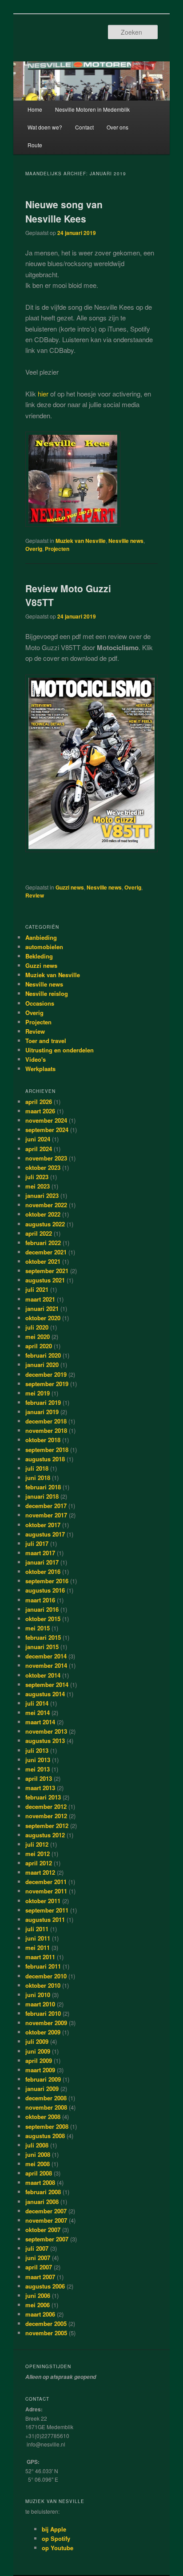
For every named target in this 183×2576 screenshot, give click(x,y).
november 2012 (46, 1816)
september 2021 (47, 1271)
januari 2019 (42, 1412)
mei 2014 (38, 1713)
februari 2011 (43, 1966)
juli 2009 (37, 2041)
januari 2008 (42, 2202)
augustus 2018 (45, 1459)
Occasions (40, 1003)
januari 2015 (42, 1647)
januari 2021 (42, 1308)
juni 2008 (38, 2154)
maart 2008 (40, 2182)
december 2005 (46, 2323)
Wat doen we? (45, 127)
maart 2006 (40, 2314)
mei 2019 (38, 1393)
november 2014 (46, 1665)
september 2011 (47, 1910)
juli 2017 (37, 1543)
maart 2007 (40, 2277)
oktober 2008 (43, 2117)
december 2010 (46, 1976)
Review (35, 895)
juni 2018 (38, 1478)
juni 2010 (38, 1995)
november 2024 (46, 1120)
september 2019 (47, 1384)
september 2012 (47, 1826)
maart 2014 (40, 1722)
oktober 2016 (43, 1571)
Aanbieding (41, 937)
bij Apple (54, 2529)
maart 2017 (40, 1553)
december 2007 (46, 2211)
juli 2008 (37, 2145)
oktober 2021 (43, 1261)
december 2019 (46, 1374)
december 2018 (46, 1421)
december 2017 (46, 1506)
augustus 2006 (45, 2286)
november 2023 (46, 1158)
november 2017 (46, 1515)
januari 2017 (42, 1562)
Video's (36, 1059)
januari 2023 (42, 1195)
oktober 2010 (43, 1985)
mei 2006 (38, 2305)
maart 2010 (40, 2004)
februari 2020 (43, 1355)
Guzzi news (70, 887)
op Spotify (56, 2538)
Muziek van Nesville (81, 541)
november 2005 (46, 2333)
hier (43, 394)
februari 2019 (43, 1402)
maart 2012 (40, 1872)
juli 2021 (37, 1289)
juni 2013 (38, 1760)
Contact (84, 127)
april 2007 (39, 2267)
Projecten (57, 549)
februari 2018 (43, 1487)
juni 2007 (38, 2258)
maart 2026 (40, 1111)
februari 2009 (43, 2079)
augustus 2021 (45, 1280)
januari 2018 (42, 1496)
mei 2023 (38, 1186)
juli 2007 (37, 2248)
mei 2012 (38, 1854)
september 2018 (47, 1450)
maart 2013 (40, 1788)
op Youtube (58, 2548)
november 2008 (46, 2107)
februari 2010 (43, 2013)
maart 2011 (40, 1957)
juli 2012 (37, 1844)
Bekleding (39, 956)
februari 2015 (43, 1637)
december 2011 (46, 1882)
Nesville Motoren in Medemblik (92, 109)
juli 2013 (37, 1750)
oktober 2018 (43, 1440)
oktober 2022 (43, 1214)
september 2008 (47, 2126)
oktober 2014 (43, 1675)
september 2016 (47, 1581)
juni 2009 (38, 2051)
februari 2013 (43, 1797)
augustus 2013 (45, 1741)
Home (35, 109)
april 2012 (39, 1863)
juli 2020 (37, 1327)
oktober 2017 (43, 1525)
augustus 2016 (45, 1590)
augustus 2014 (45, 1694)
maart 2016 (40, 1600)
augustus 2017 (45, 1534)
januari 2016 (42, 1609)
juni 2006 (38, 2295)
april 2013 (39, 1778)
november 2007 (46, 2220)
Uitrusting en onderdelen (60, 1050)
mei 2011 (38, 1947)
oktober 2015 (43, 1619)
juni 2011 (38, 1938)
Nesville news (126, 541)
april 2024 (39, 1149)
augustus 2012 (45, 1835)
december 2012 (46, 1806)
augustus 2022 (45, 1224)
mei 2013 (38, 1769)
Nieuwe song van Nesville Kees (64, 211)
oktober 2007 (43, 2230)
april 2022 (39, 1233)
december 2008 (46, 2098)
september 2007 (47, 2239)
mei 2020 (38, 1337)
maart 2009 (40, 2070)
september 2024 (47, 1130)
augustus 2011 (45, 1919)
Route (35, 145)
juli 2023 (37, 1177)
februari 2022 (43, 1243)
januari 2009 (42, 2089)
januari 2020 (42, 1365)
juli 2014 (37, 1703)
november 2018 (46, 1430)
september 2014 (47, 1684)
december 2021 (46, 1252)
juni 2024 (38, 1139)
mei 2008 (38, 2164)
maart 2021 (40, 1299)
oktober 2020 (43, 1318)
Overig (34, 549)
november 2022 (46, 1205)
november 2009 (46, 2023)
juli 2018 (37, 1468)
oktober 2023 (43, 1167)
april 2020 (39, 1346)
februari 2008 (43, 2192)
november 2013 (46, 1731)
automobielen (44, 947)
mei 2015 (38, 1628)
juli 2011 (37, 1929)
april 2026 (39, 1102)
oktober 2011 (43, 1901)
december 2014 (46, 1656)
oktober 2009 (43, 2032)
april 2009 (39, 2060)
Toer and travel (46, 1041)
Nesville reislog (47, 993)
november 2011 (46, 1891)
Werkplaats (40, 1069)
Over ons (117, 127)
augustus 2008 (45, 2136)
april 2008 (39, 2173)
